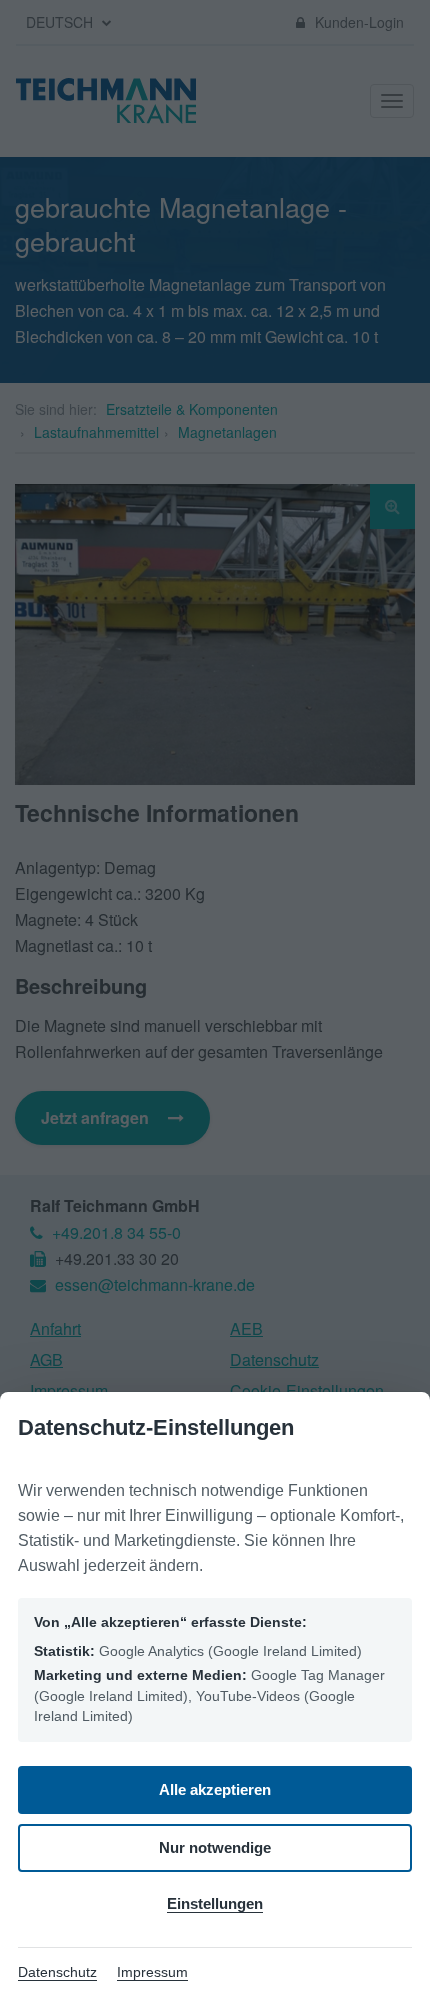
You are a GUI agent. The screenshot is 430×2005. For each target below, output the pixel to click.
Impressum (152, 1972)
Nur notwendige (215, 1847)
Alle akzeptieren (215, 1789)
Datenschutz (57, 1972)
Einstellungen (215, 1903)
